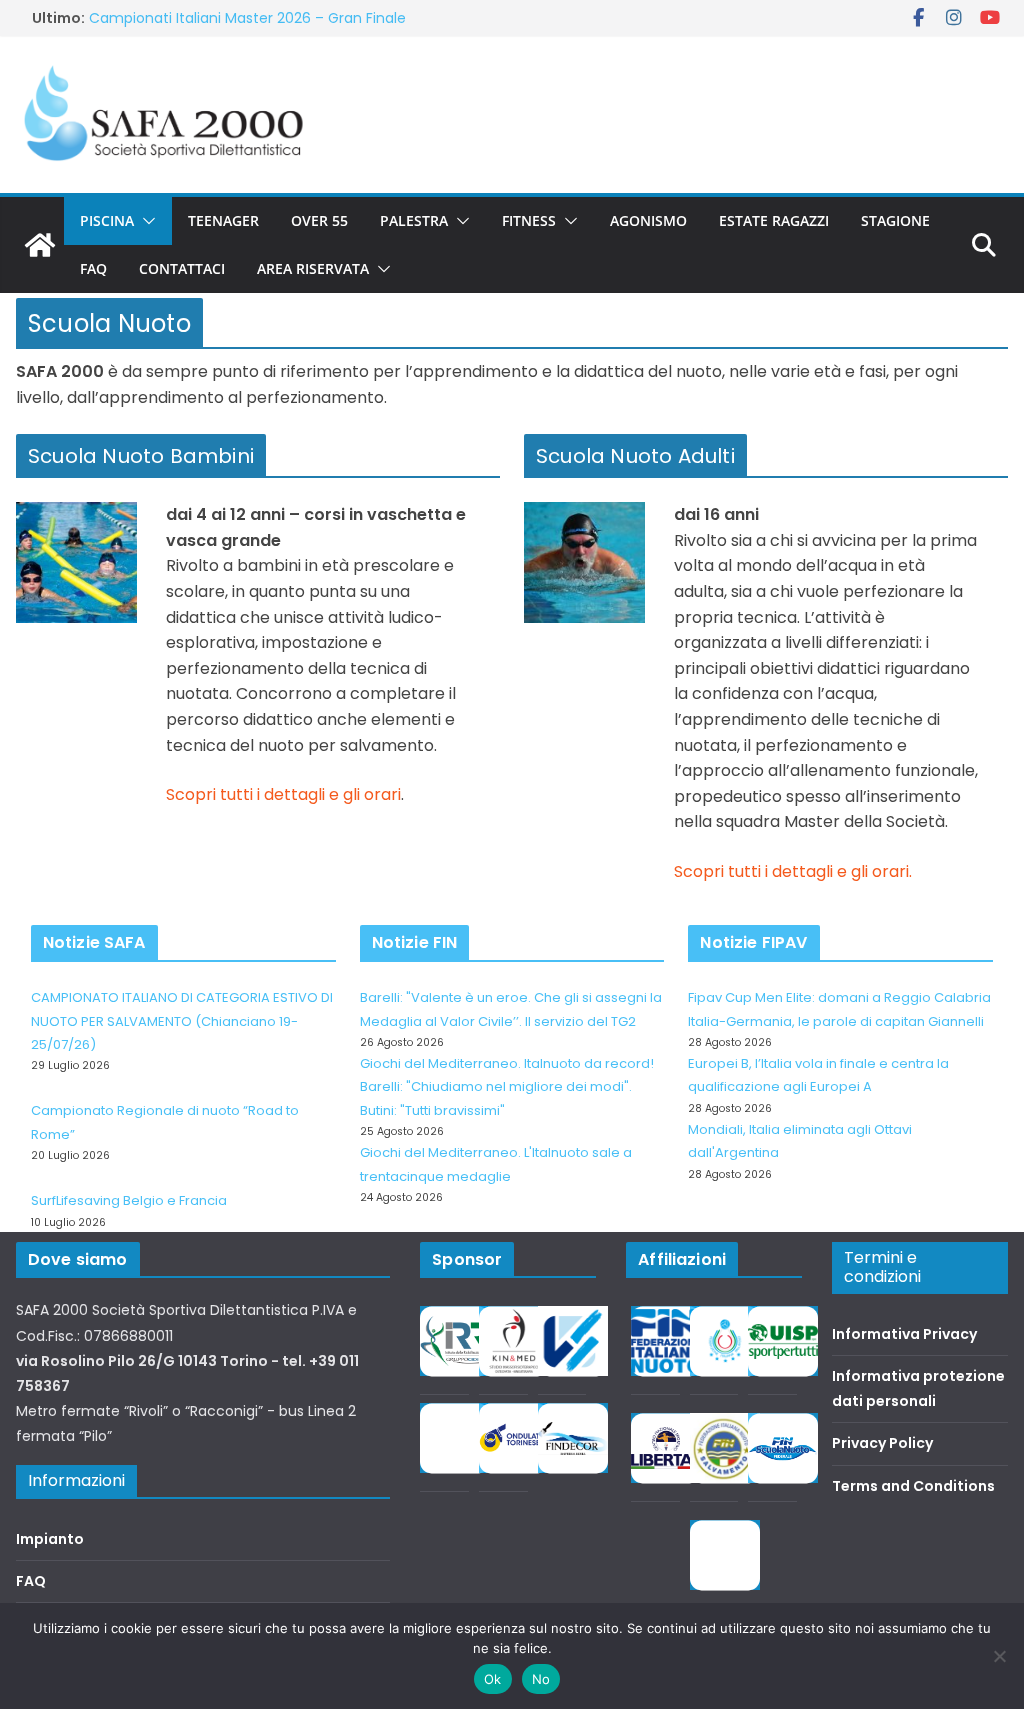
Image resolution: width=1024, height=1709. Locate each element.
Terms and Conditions (913, 1486)
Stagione (895, 220)
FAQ (93, 268)
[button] (145, 221)
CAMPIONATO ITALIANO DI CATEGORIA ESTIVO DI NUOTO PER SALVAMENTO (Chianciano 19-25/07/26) (182, 1021)
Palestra (414, 220)
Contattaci (182, 268)
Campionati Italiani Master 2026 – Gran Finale (247, 18)
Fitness (529, 220)
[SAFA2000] (40, 245)
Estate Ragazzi (774, 220)
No (541, 1679)
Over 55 (319, 220)
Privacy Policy (882, 1443)
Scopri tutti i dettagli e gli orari (283, 794)
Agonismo (648, 220)
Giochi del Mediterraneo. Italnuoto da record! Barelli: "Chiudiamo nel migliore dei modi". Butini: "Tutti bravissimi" (507, 1087)
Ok (493, 1679)
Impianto (50, 1539)
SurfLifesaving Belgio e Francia (129, 1200)
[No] (999, 1656)
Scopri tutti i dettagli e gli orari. (793, 871)
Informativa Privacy (904, 1334)
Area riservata (313, 268)
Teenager (223, 220)
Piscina (107, 220)
